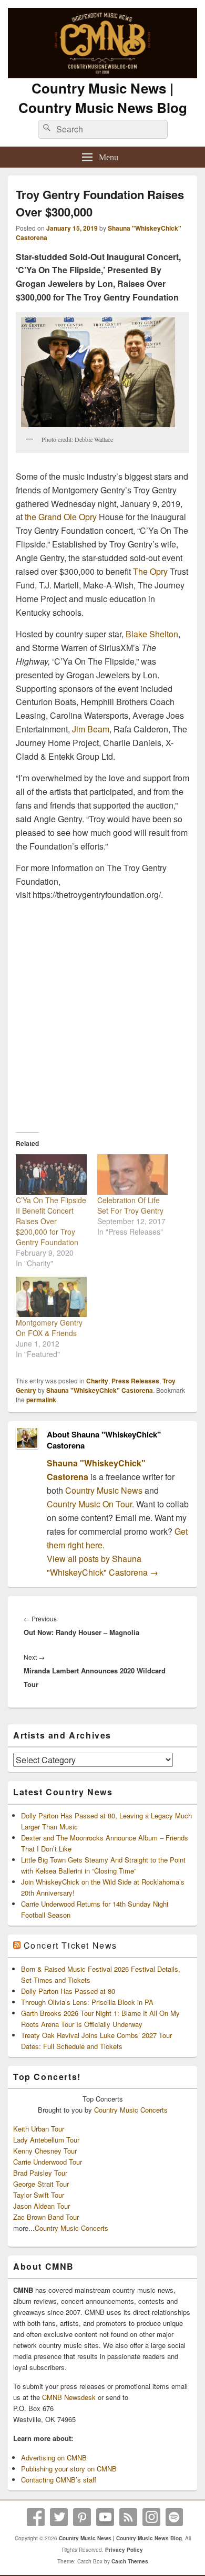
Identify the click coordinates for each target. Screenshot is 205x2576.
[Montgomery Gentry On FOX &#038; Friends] (51, 1297)
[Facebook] (36, 2517)
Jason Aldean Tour (42, 2206)
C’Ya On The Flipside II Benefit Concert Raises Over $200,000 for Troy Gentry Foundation (51, 1221)
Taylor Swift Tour (39, 2195)
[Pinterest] (82, 2517)
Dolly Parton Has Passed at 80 (68, 1991)
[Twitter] (59, 2517)
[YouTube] (105, 2517)
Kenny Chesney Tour (45, 2151)
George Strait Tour (41, 2184)
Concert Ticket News (70, 1945)
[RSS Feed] (128, 2517)
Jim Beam (91, 729)
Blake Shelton (152, 634)
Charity (97, 1381)
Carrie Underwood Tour (48, 2162)
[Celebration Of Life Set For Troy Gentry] (133, 1175)
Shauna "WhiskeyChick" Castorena (100, 1390)
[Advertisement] (102, 1008)
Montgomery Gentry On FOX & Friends (49, 1328)
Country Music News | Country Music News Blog (103, 98)
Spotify (175, 2517)
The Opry (150, 571)
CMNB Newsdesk (69, 2397)
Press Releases (135, 1381)
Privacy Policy (124, 2550)
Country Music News (103, 1490)
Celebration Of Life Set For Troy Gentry (130, 1205)
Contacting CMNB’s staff (59, 2480)
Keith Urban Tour (39, 2129)
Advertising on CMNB (54, 2458)
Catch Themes (130, 2561)
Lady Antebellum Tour (46, 2140)
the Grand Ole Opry (61, 517)
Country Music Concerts (131, 2110)
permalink (41, 1400)
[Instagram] (151, 2517)
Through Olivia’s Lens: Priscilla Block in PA (87, 2002)
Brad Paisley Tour (40, 2173)
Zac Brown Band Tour (46, 2217)
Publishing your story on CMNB (69, 2469)
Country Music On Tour (89, 1504)
